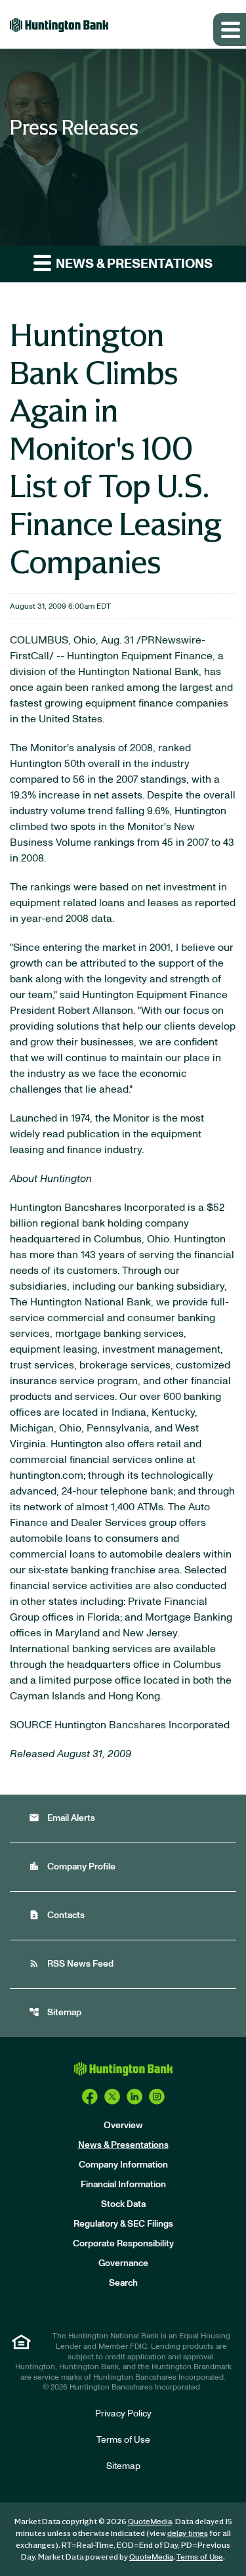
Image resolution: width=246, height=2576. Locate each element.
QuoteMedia (150, 2521)
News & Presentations (123, 2145)
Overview (123, 2126)
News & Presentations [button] (133, 264)
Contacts (57, 1915)
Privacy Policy (123, 2414)
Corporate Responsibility (123, 2244)
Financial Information (123, 2185)
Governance (123, 2263)
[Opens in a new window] (90, 2097)
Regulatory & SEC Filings (123, 2224)
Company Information (123, 2165)
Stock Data (123, 2204)
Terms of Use (123, 2440)
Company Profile (72, 1867)
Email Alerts (62, 1818)
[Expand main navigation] (230, 30)
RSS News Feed (71, 1964)
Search (123, 2283)
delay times (188, 2533)
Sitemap (55, 2012)
